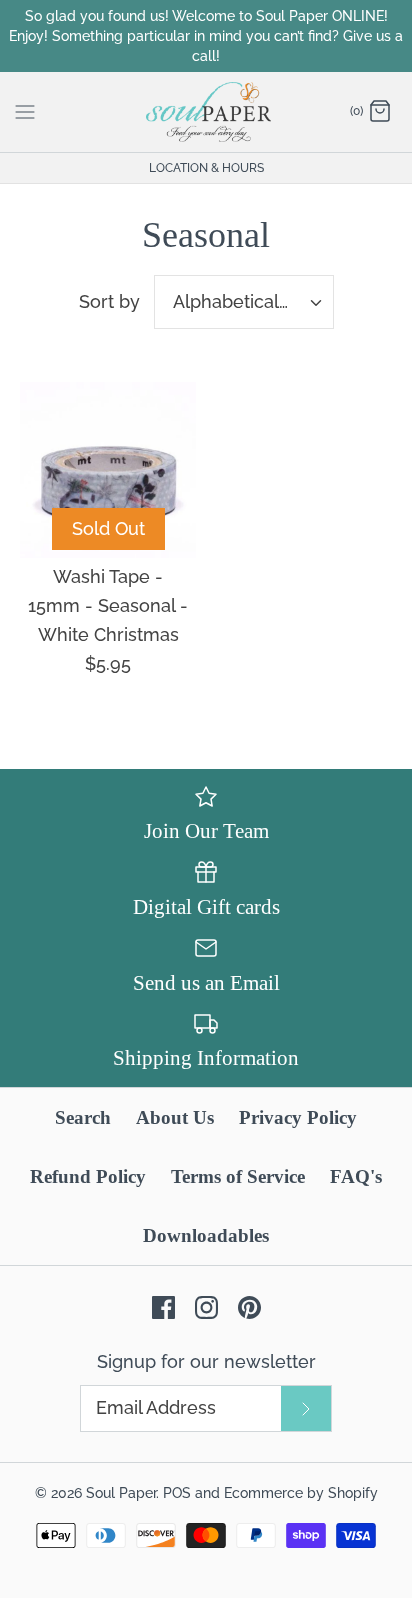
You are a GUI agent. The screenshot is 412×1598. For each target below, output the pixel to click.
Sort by (109, 301)
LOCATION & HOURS (206, 168)
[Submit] (306, 1408)
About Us (175, 1117)
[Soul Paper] (206, 112)
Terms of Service (238, 1176)
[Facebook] (163, 1307)
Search (83, 1117)
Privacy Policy (298, 1117)
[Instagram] (206, 1307)
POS (177, 1492)
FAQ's (356, 1176)
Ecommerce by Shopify (301, 1492)
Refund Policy (88, 1176)
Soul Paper (121, 1492)
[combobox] (244, 302)
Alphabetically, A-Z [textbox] (252, 301)
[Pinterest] (249, 1307)
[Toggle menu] (25, 111)
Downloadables (206, 1235)
